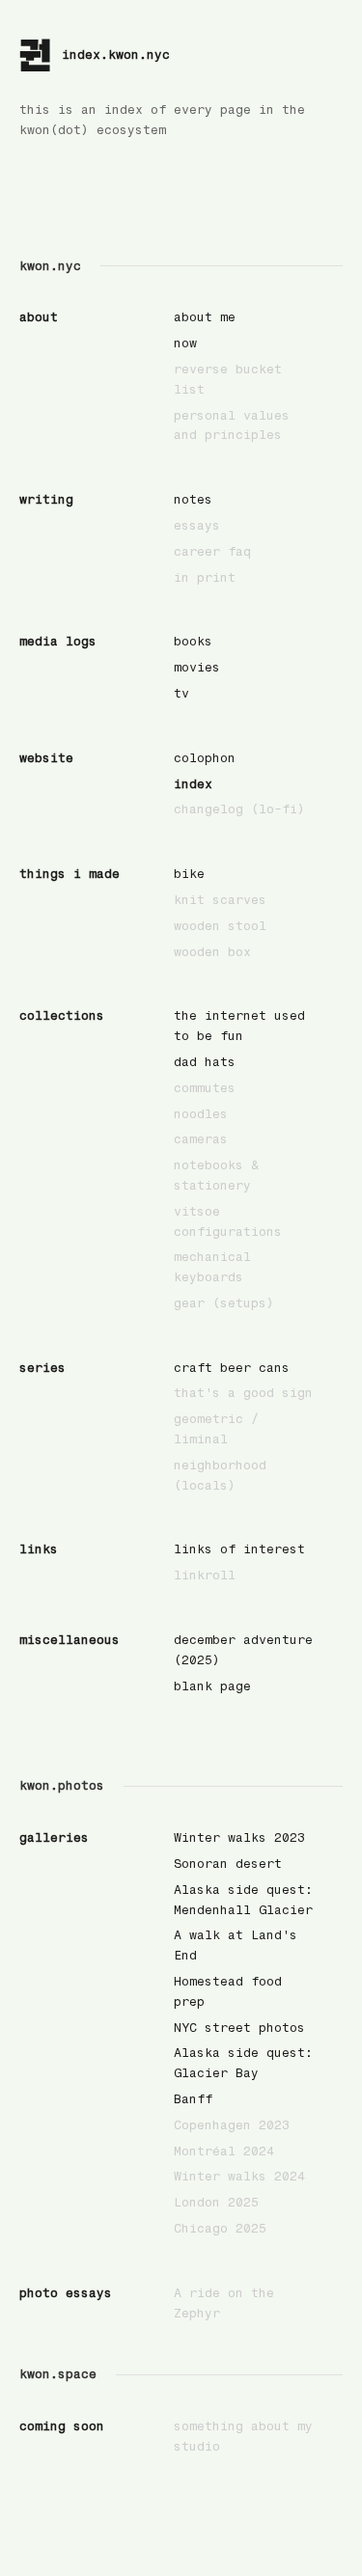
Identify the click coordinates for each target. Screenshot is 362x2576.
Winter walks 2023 (239, 1837)
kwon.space (58, 2374)
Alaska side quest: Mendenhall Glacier (243, 1900)
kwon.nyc (50, 266)
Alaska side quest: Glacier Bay (243, 2063)
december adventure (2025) (243, 1650)
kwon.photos (62, 1785)
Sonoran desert (228, 1863)
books (193, 641)
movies (197, 667)
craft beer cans (232, 1368)
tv (181, 693)
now (185, 343)
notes (193, 499)
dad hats (205, 1062)
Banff (193, 2099)
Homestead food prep (228, 1991)
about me (205, 317)
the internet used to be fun (239, 1026)
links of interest (239, 1549)
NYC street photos (239, 2028)
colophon (205, 758)
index (193, 784)
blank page (212, 1686)
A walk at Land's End (236, 1945)
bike (189, 874)
